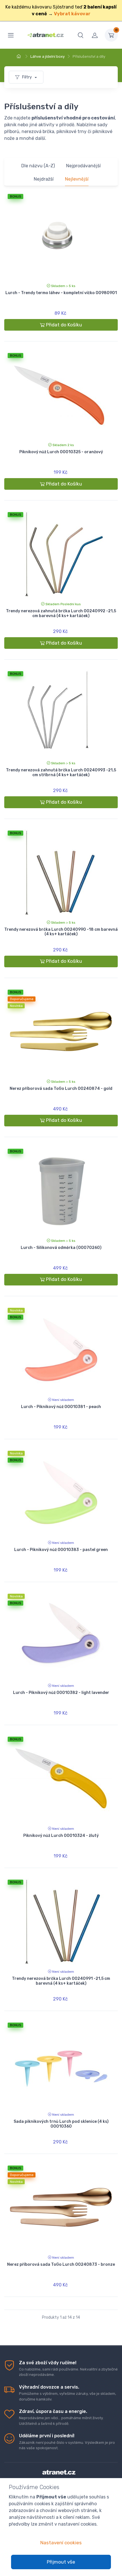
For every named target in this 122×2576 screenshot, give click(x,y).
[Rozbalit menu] (11, 35)
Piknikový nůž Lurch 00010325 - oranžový (61, 452)
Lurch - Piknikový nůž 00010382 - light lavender (61, 1693)
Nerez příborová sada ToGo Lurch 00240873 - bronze (61, 2264)
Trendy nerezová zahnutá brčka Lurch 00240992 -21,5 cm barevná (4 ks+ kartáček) (61, 613)
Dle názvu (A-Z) (38, 166)
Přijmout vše (61, 2562)
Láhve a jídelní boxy (48, 56)
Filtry (27, 77)
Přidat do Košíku (64, 325)
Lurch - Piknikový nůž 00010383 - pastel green (61, 1550)
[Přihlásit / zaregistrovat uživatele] (95, 35)
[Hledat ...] (81, 35)
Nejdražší (44, 179)
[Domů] (20, 56)
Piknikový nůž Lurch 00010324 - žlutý (61, 1836)
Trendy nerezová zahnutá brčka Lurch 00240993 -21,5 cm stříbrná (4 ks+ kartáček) (61, 773)
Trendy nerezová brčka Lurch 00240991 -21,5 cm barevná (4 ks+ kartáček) (61, 1981)
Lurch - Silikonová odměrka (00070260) (61, 1248)
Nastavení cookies (61, 2543)
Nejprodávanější (83, 166)
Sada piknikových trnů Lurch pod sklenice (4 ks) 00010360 (61, 2124)
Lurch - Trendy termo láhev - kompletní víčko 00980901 (61, 293)
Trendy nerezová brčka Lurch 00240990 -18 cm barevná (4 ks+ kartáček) (61, 932)
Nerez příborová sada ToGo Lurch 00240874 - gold (61, 1089)
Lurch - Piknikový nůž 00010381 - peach (61, 1407)
